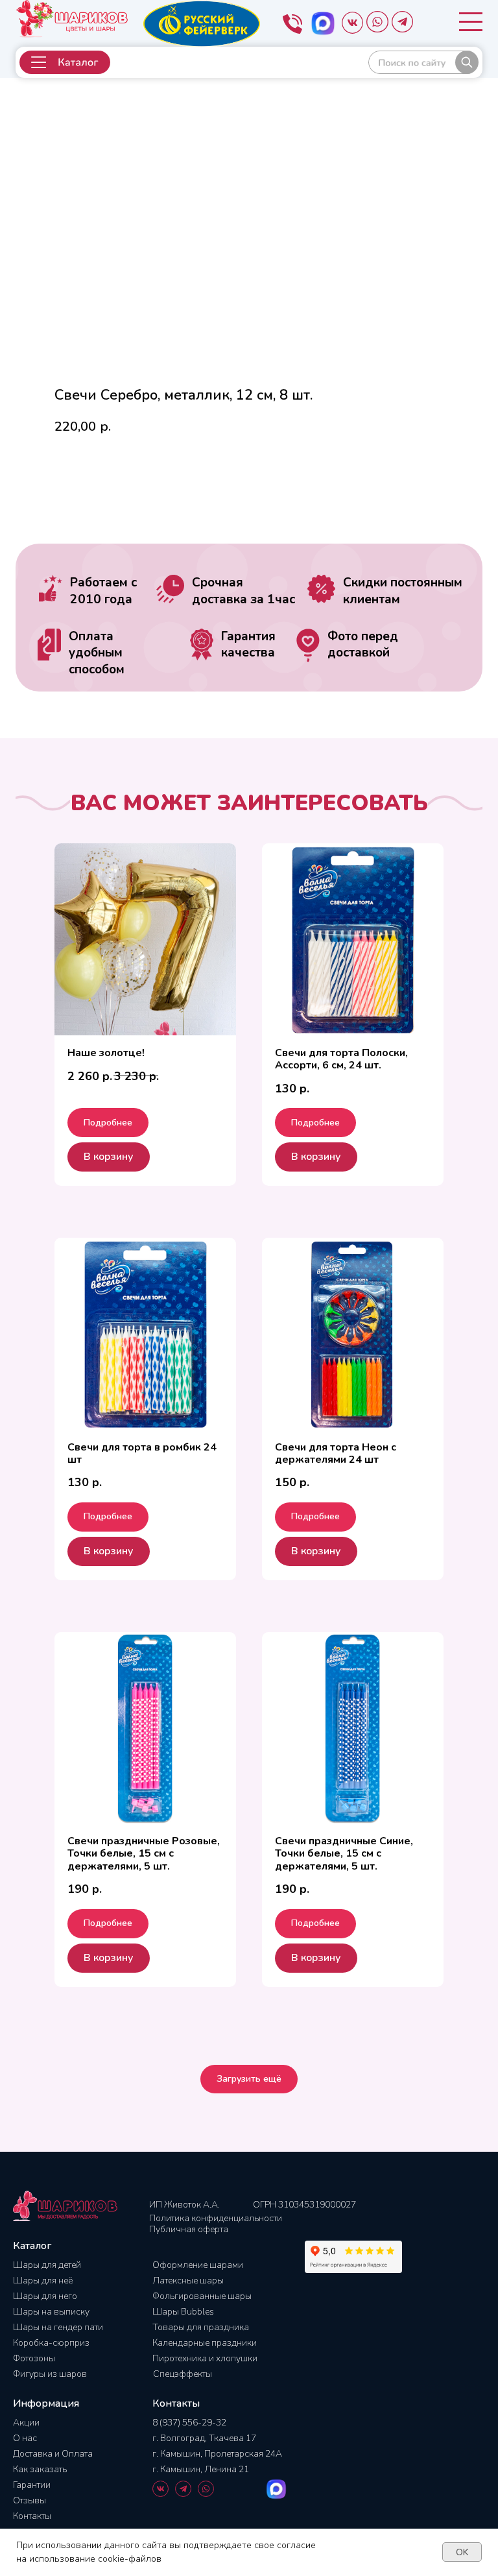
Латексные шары (188, 2281)
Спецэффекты (183, 2374)
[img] (423, 62)
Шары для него (45, 2296)
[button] (65, 62)
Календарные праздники (205, 2343)
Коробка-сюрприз (51, 2343)
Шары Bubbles (183, 2312)
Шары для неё (43, 2281)
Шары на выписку (51, 2312)
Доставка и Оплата (53, 2454)
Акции (26, 2423)
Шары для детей (47, 2265)
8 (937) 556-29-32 (189, 2423)
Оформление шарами (198, 2265)
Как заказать (40, 2469)
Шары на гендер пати (58, 2327)
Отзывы (30, 2500)
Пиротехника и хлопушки (205, 2358)
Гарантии (32, 2485)
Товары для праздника (201, 2327)
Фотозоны (34, 2358)
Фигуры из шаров (50, 2374)
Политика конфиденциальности (216, 2218)
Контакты (32, 2516)
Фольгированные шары (202, 2296)
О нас (25, 2438)
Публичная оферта (189, 2229)
